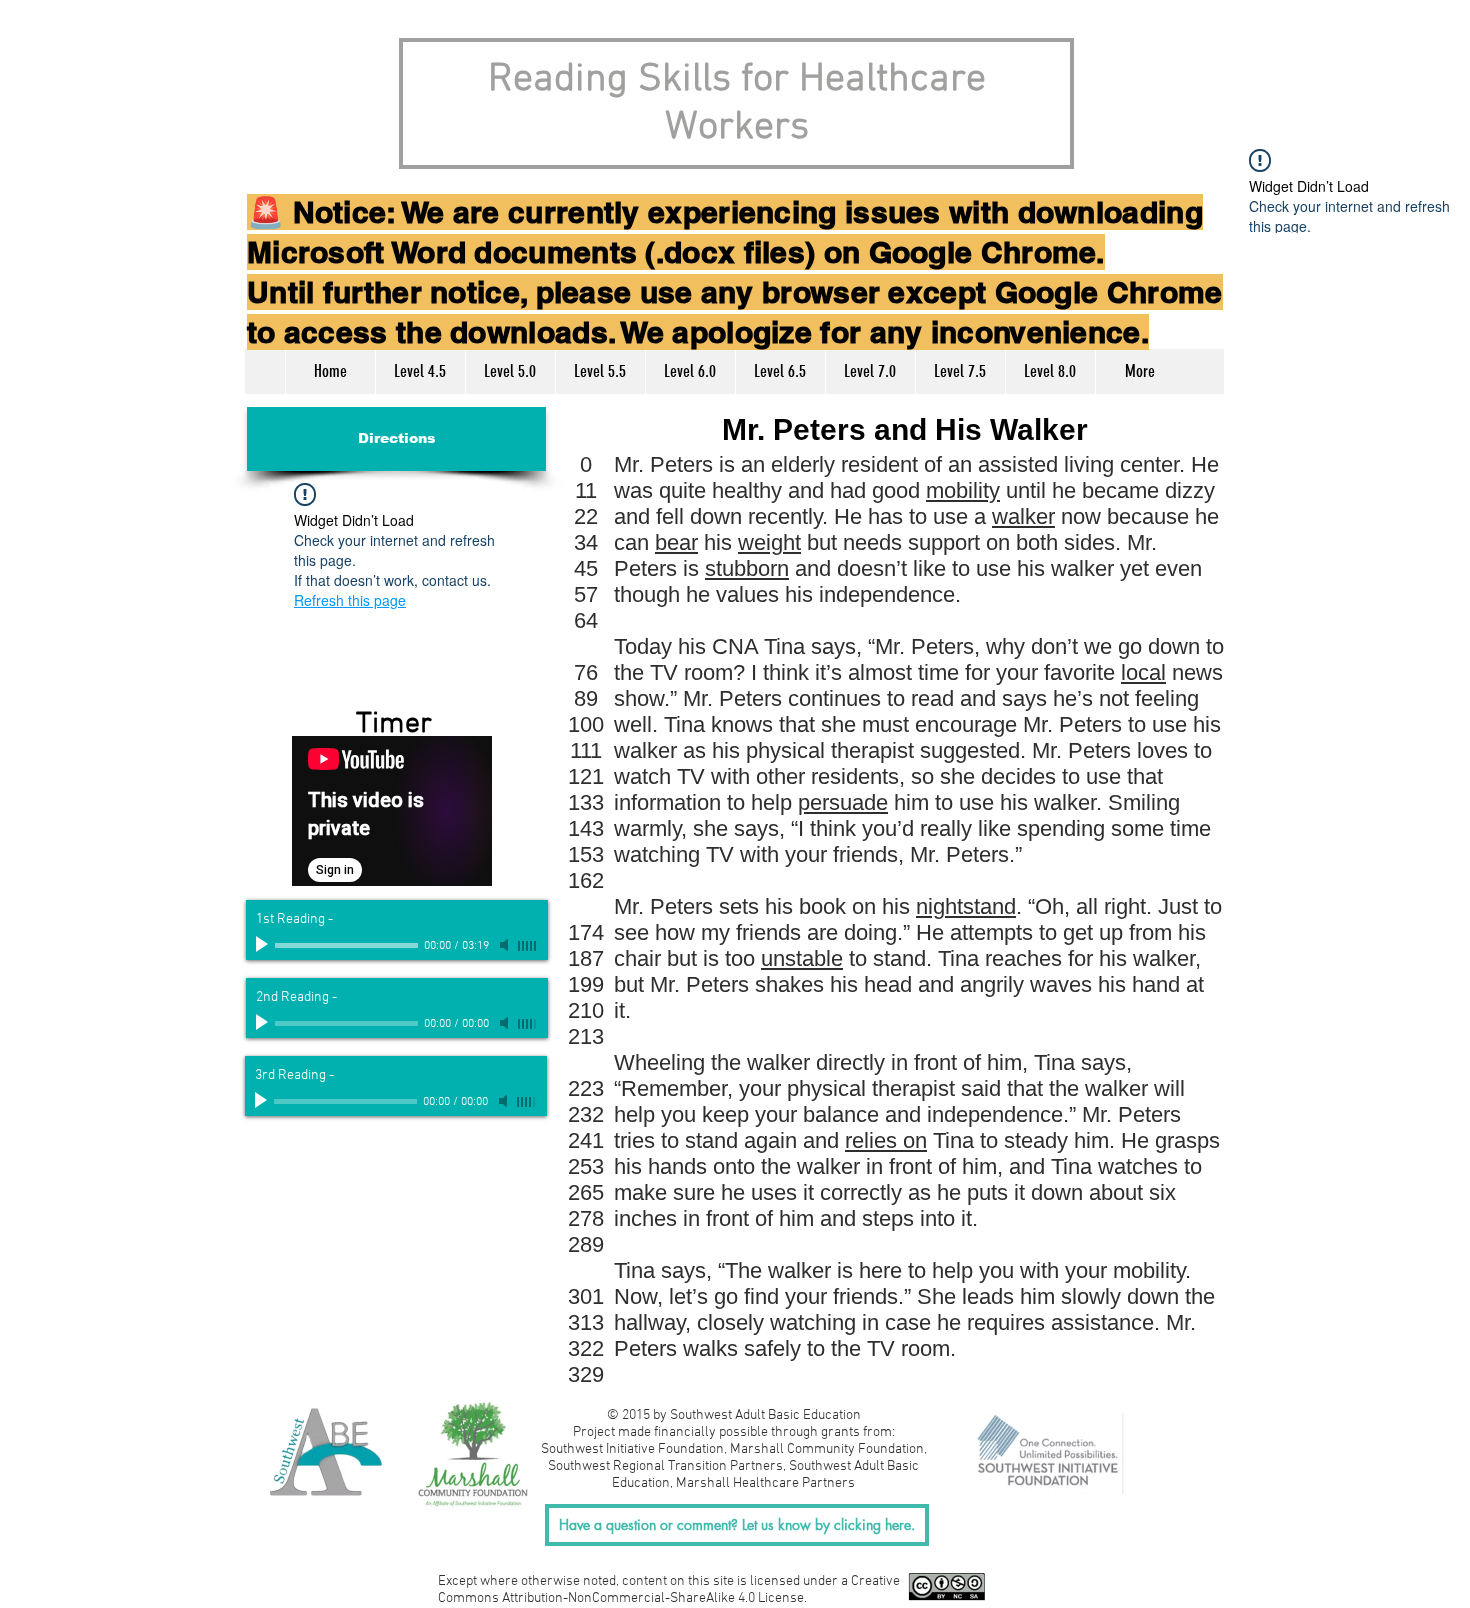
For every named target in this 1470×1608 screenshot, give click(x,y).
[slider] (528, 946)
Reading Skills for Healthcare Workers (737, 104)
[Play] (264, 945)
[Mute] (506, 945)
